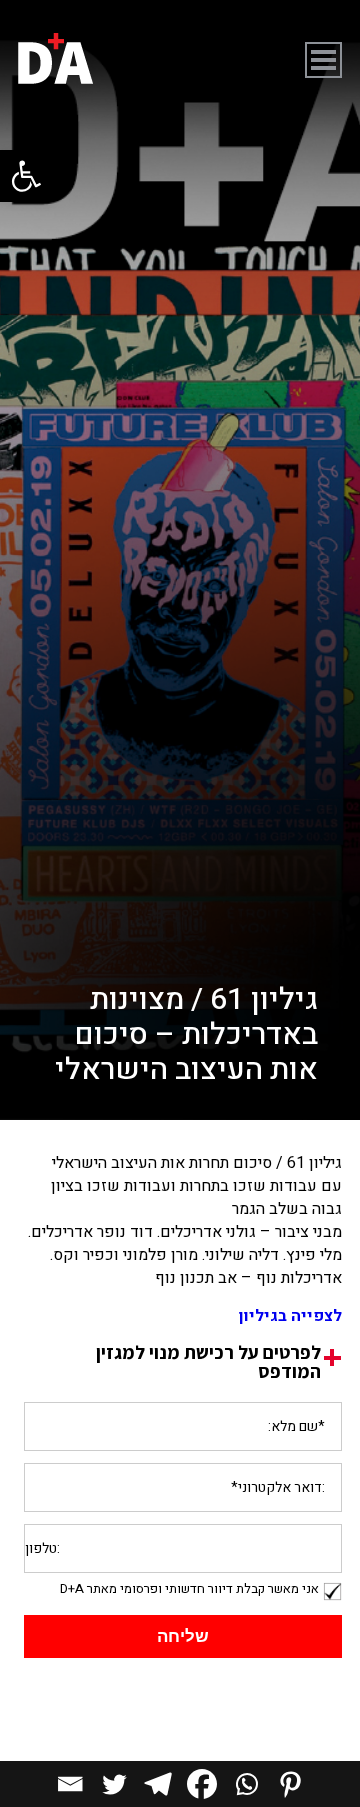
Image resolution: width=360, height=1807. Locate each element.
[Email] (70, 1784)
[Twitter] (114, 1784)
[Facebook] (202, 1784)
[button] (26, 176)
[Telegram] (158, 1784)
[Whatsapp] (246, 1784)
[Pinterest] (290, 1784)
